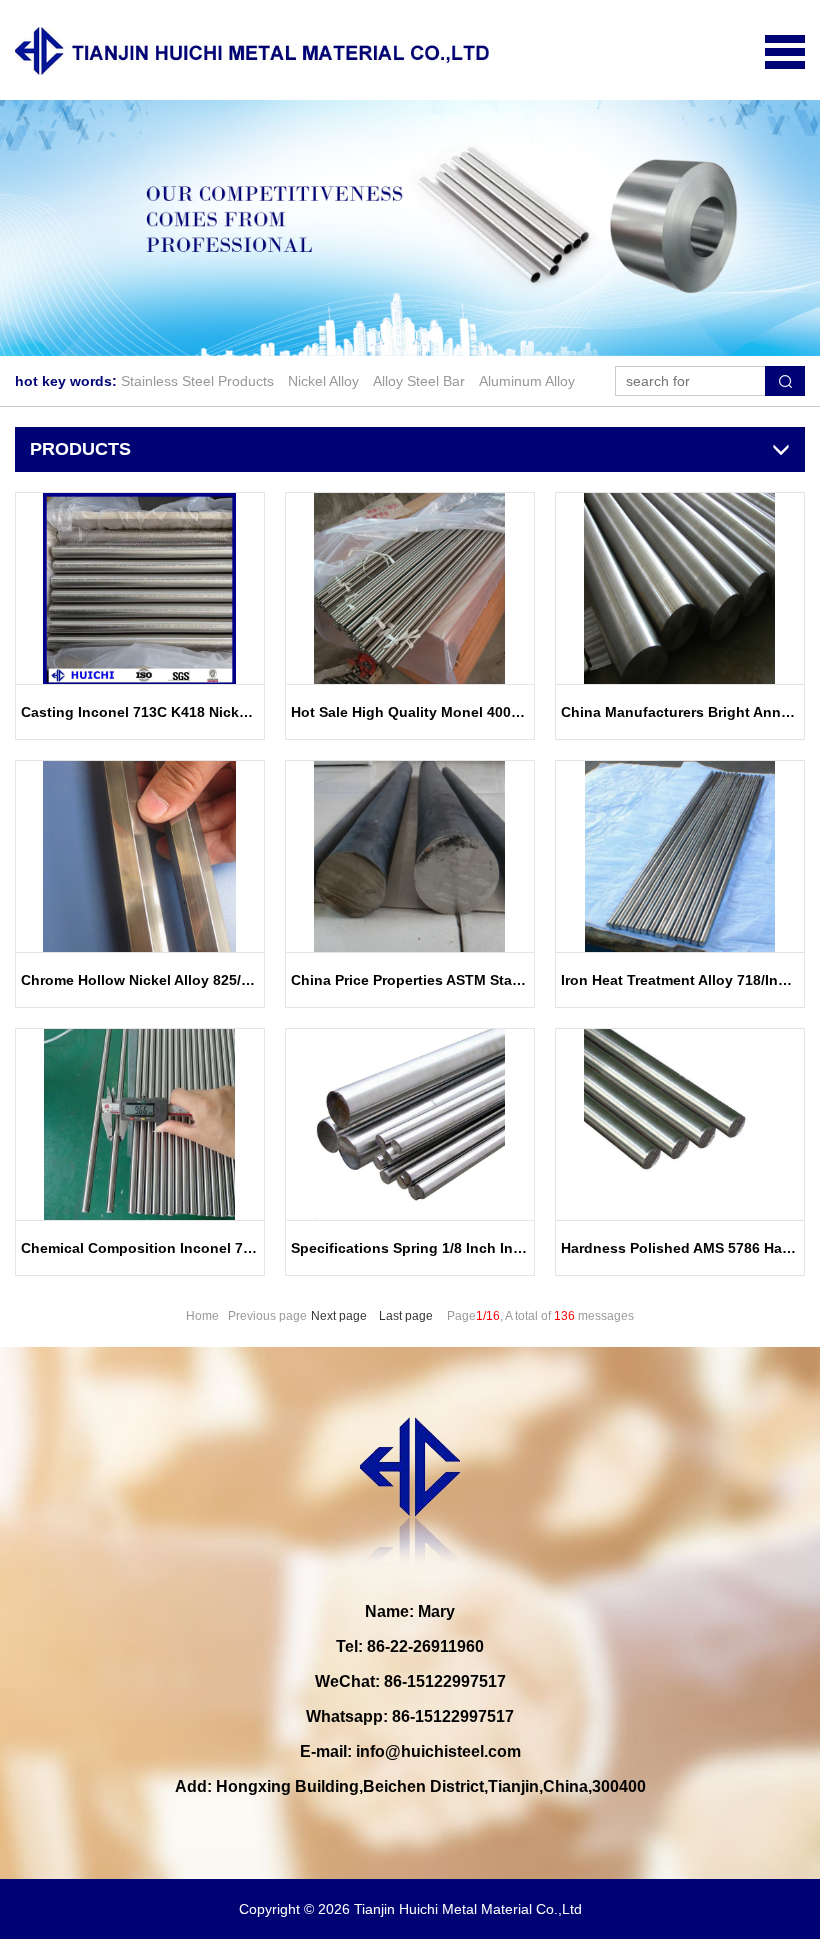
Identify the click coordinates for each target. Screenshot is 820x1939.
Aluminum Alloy (527, 381)
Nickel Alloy (323, 381)
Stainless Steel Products (197, 381)
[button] (385, 335)
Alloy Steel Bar (419, 381)
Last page (406, 1316)
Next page (339, 1316)
